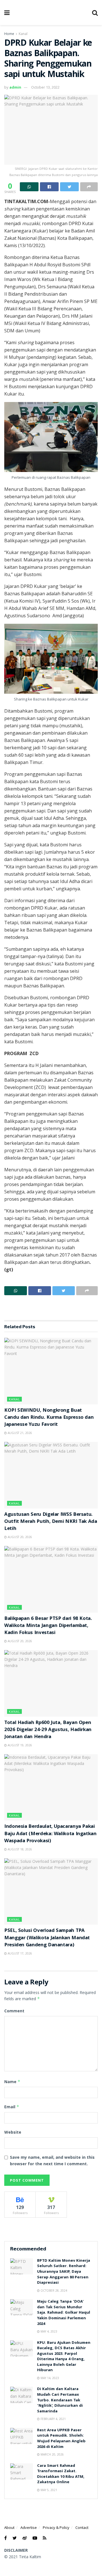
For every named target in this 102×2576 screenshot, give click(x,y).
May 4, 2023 (48, 2331)
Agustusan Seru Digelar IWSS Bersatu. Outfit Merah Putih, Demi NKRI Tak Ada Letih (51, 1522)
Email (12, 2107)
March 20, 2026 (52, 2454)
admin (15, 87)
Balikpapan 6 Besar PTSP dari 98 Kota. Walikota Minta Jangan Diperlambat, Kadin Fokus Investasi (48, 1626)
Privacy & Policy (56, 2527)
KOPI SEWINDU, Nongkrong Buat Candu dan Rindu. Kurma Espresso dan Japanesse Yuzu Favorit (49, 1418)
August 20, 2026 (19, 1537)
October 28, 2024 (53, 2290)
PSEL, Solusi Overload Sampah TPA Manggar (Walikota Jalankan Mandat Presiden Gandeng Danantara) (47, 1938)
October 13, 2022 (45, 87)
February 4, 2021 (53, 2419)
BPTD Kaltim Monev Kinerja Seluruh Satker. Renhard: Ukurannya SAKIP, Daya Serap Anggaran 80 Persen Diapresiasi (64, 2272)
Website (13, 2132)
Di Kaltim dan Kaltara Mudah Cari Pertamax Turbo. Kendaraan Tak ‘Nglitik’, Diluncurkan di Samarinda (60, 2400)
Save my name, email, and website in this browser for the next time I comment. (52, 2160)
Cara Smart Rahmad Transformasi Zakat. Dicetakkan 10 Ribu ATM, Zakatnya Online (61, 2474)
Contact (82, 2527)
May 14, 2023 (49, 2378)
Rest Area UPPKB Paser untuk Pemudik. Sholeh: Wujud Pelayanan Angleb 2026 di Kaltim (61, 2439)
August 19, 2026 (19, 1745)
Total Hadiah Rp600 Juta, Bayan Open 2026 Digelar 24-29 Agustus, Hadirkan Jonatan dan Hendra (48, 1730)
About (9, 2527)
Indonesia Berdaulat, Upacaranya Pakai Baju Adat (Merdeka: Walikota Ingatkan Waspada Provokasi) (50, 1834)
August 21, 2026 (19, 1433)
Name (12, 2082)
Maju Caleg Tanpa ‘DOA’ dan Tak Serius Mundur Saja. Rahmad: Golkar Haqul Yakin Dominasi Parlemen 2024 (64, 2313)
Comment (14, 2011)
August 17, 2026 (19, 1953)
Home (9, 34)
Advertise (29, 2527)
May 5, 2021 (48, 2490)
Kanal (23, 34)
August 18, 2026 (19, 1849)
